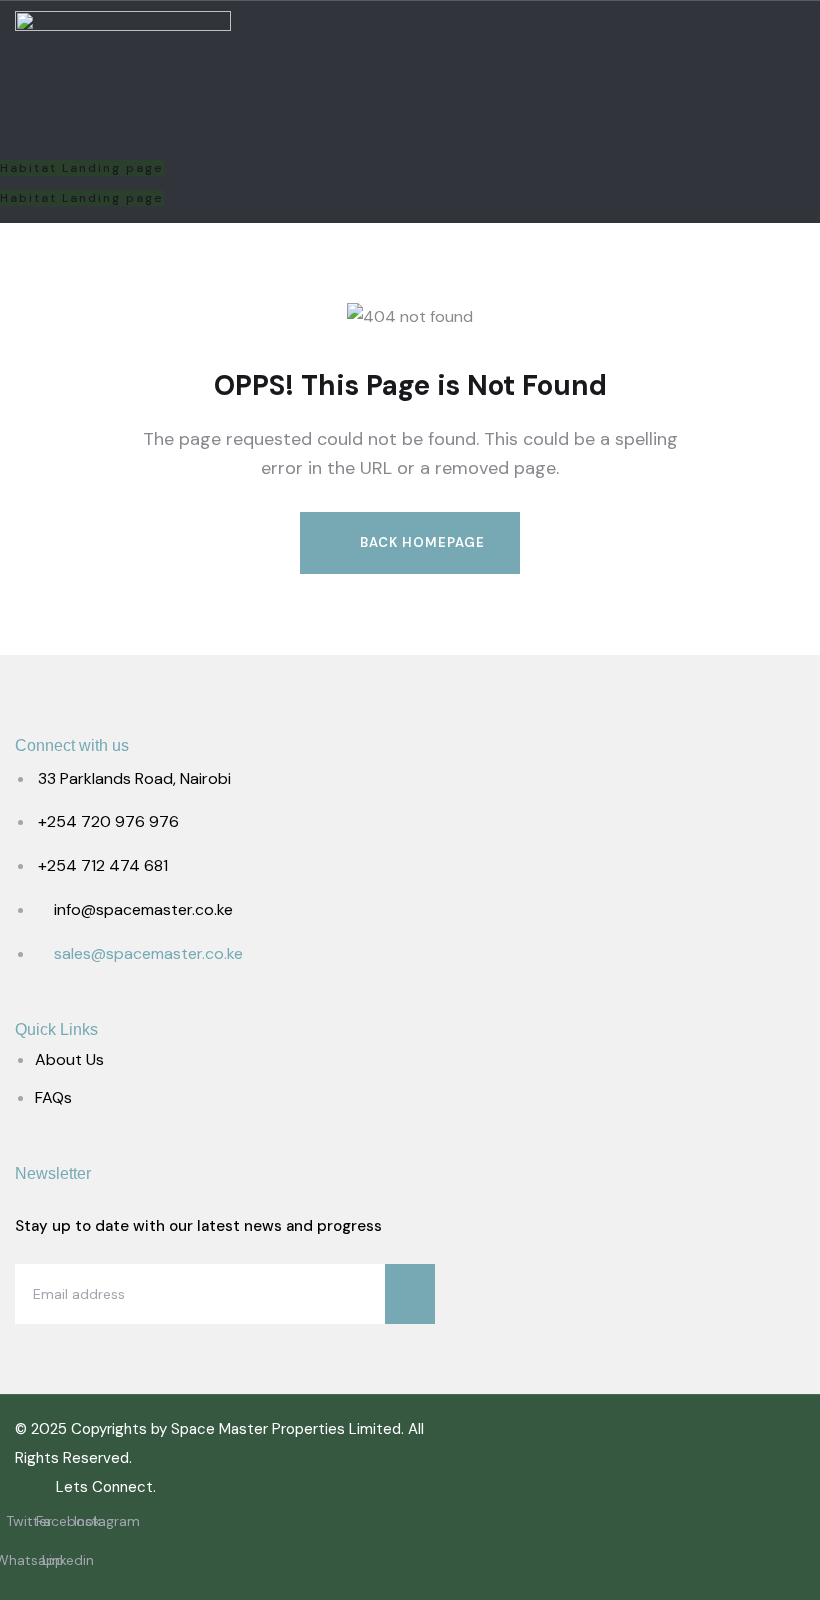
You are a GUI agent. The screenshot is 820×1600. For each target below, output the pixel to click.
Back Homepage (420, 542)
